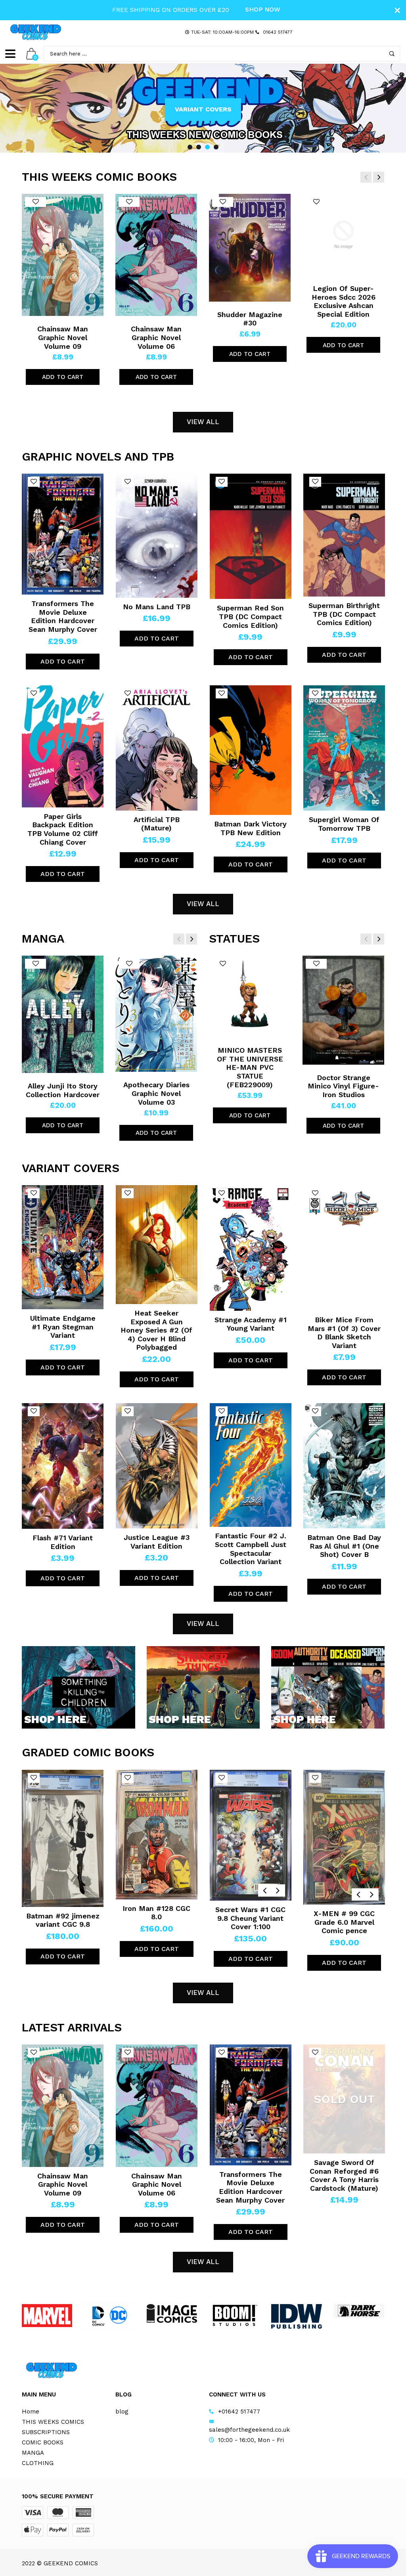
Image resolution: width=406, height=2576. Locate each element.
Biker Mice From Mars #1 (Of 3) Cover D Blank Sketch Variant (344, 1333)
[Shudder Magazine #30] (250, 248)
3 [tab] (207, 147)
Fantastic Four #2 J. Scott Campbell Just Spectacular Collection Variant (251, 1549)
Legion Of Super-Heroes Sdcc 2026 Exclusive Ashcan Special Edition (344, 301)
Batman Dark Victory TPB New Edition (250, 828)
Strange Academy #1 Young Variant (251, 1324)
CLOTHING (38, 2463)
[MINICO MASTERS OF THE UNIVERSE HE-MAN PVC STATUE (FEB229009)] (250, 996)
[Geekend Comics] (36, 32)
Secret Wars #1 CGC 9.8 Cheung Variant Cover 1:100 (250, 1918)
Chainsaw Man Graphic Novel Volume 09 (63, 337)
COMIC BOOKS (43, 2442)
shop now (263, 9)
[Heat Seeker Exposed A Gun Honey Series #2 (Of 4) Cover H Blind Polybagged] (157, 1245)
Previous (20, 108)
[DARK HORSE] (359, 2311)
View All (203, 422)
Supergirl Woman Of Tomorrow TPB (344, 824)
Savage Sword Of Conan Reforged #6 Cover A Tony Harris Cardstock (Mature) (344, 2175)
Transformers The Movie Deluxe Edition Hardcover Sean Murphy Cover (63, 616)
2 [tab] (199, 147)
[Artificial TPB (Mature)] (157, 748)
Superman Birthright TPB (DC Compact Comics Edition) (344, 614)
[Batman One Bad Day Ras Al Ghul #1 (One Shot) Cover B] (344, 1466)
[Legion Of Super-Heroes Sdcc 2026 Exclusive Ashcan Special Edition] (343, 235)
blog (122, 2412)
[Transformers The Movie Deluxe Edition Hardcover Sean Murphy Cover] (63, 534)
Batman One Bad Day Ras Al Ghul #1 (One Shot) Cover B (344, 1546)
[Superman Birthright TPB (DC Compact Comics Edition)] (344, 535)
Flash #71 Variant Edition (63, 1542)
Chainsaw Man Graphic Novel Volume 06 (156, 337)
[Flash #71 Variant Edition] (63, 1466)
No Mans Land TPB (157, 607)
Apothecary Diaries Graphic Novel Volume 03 (156, 1093)
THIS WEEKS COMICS (53, 2422)
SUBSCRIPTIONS (46, 2432)
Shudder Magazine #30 (250, 319)
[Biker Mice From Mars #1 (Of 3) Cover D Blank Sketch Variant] (344, 1248)
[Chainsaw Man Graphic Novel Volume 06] (156, 255)
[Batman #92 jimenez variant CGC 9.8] (63, 1838)
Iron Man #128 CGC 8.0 (156, 1913)
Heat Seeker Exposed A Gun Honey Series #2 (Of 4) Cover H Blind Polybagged (156, 1330)
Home (31, 2412)
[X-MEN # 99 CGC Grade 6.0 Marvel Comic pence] (344, 1837)
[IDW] (296, 2316)
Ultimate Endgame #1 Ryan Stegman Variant (63, 1327)
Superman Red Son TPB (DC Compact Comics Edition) (250, 616)
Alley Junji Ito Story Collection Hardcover (63, 1090)
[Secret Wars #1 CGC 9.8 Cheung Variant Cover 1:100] (251, 1835)
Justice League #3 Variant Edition (157, 1542)
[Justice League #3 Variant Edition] (157, 1466)
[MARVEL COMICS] (47, 2316)
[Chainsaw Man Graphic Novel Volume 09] (63, 255)
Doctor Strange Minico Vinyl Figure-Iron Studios (343, 1086)
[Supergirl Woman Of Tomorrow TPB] (344, 748)
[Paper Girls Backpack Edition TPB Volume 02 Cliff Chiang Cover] (63, 746)
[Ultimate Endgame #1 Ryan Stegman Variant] (63, 1247)
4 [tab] (216, 147)
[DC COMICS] (109, 2316)
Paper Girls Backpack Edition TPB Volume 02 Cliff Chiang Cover (63, 829)
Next (386, 108)
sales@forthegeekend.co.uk (249, 2430)
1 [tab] (190, 147)
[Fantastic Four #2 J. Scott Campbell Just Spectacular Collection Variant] (251, 1465)
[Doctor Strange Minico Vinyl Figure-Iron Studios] (343, 1010)
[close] (397, 10)
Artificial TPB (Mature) (157, 824)
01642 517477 (278, 32)
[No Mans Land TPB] (157, 535)
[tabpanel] (203, 108)
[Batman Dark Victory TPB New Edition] (251, 750)
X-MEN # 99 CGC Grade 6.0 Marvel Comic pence (344, 1922)
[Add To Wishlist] (35, 202)
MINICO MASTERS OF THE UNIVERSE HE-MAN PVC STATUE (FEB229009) (250, 1067)
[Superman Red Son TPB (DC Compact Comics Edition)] (251, 536)
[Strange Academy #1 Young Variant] (251, 1248)
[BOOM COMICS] (234, 2315)
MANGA (33, 2453)
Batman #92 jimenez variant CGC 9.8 (63, 1920)
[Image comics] (172, 2313)
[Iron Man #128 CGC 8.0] (157, 1835)
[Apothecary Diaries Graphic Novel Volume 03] (156, 1014)
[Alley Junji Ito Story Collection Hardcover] (63, 1014)
